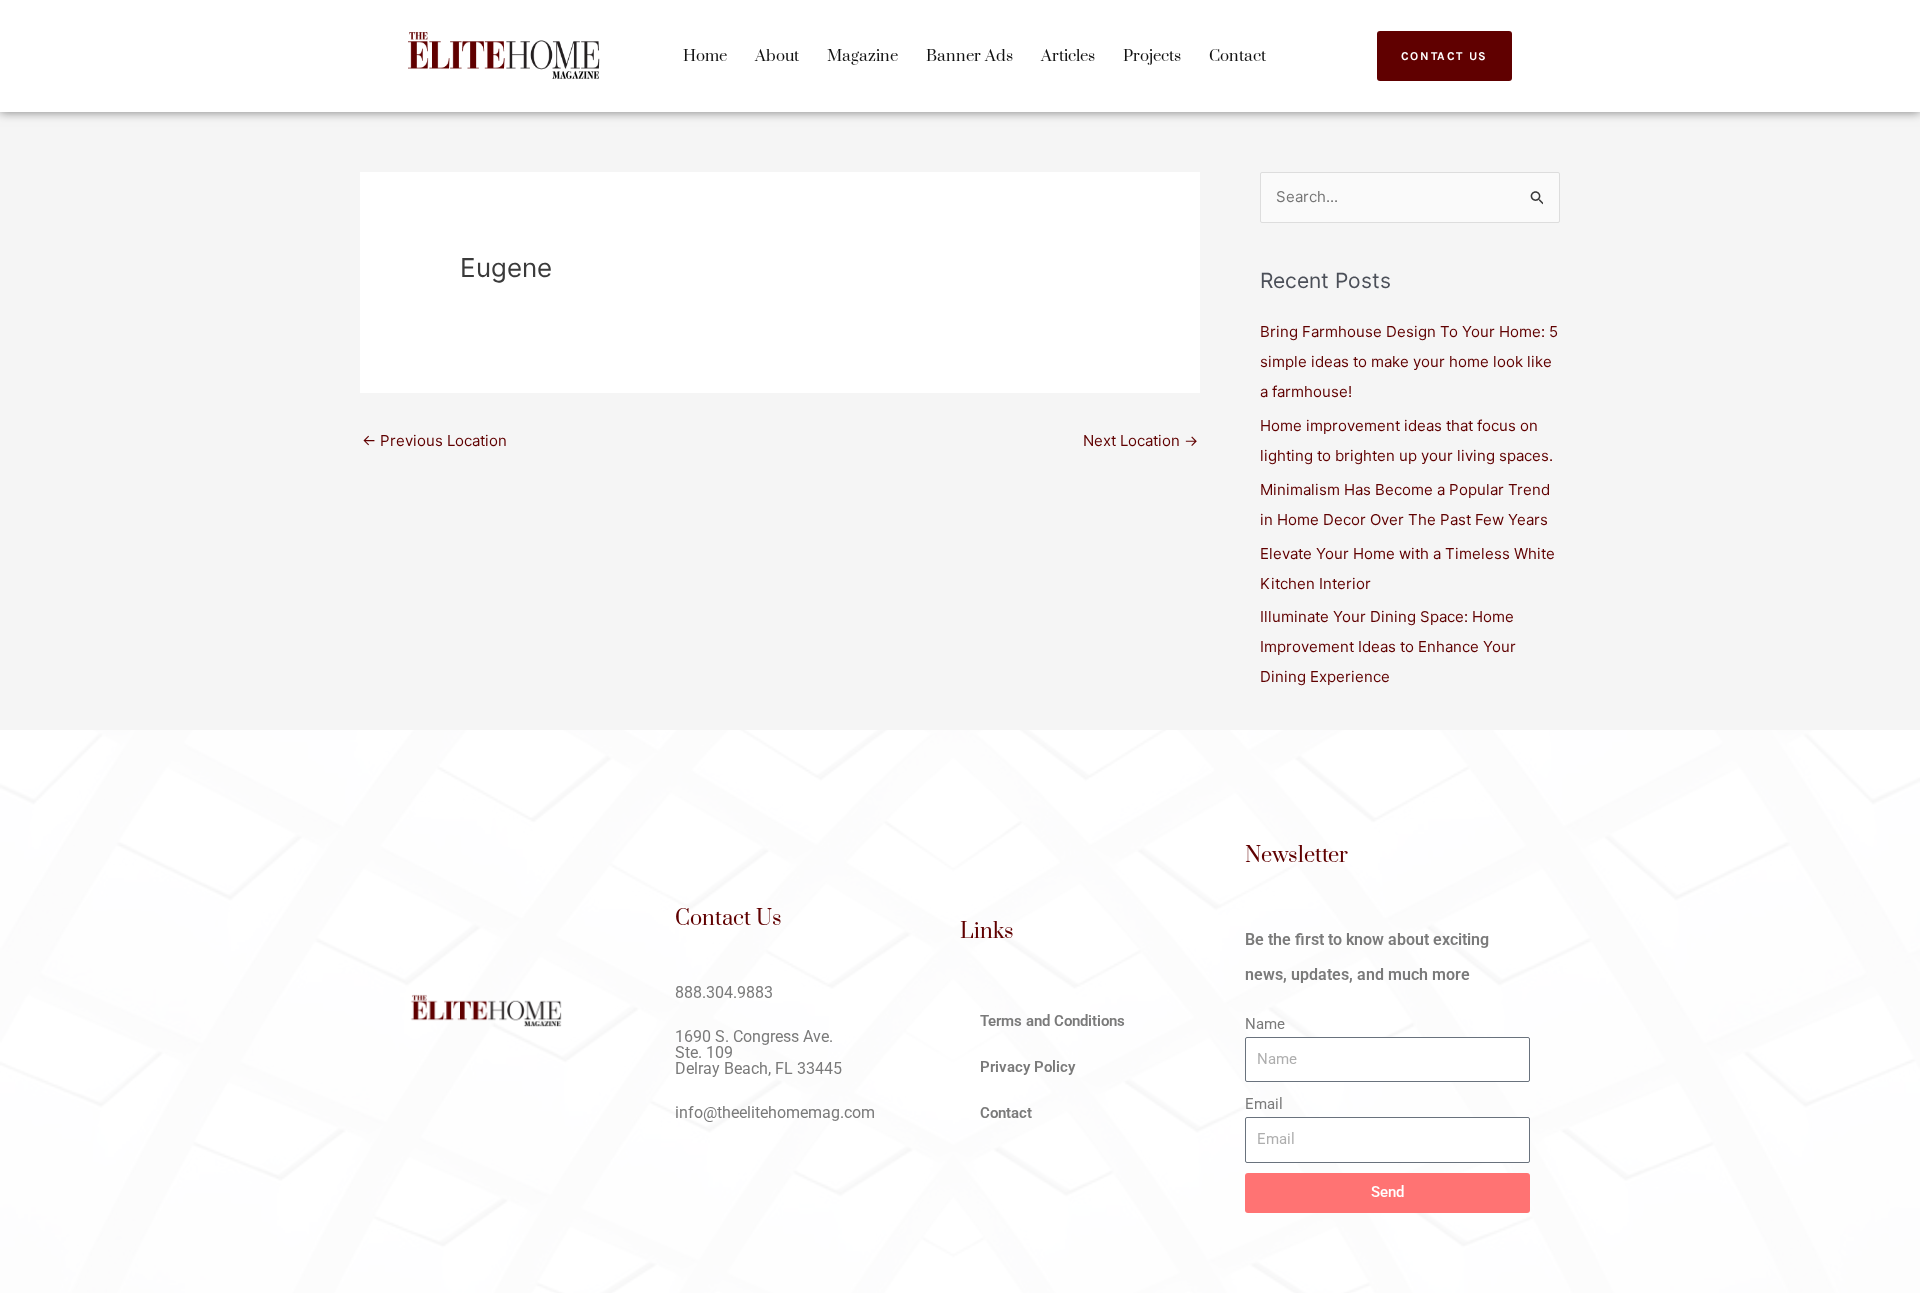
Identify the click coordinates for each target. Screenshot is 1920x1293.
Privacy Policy (1027, 1067)
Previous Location (434, 440)
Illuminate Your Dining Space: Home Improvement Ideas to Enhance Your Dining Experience (1388, 646)
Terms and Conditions (1052, 1021)
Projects (1152, 56)
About (777, 56)
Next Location (1140, 440)
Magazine (862, 56)
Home (705, 56)
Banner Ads (969, 56)
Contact (1237, 56)
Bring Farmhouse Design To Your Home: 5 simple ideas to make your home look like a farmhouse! (1409, 361)
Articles (1068, 56)
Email (1264, 1104)
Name (1265, 1024)
